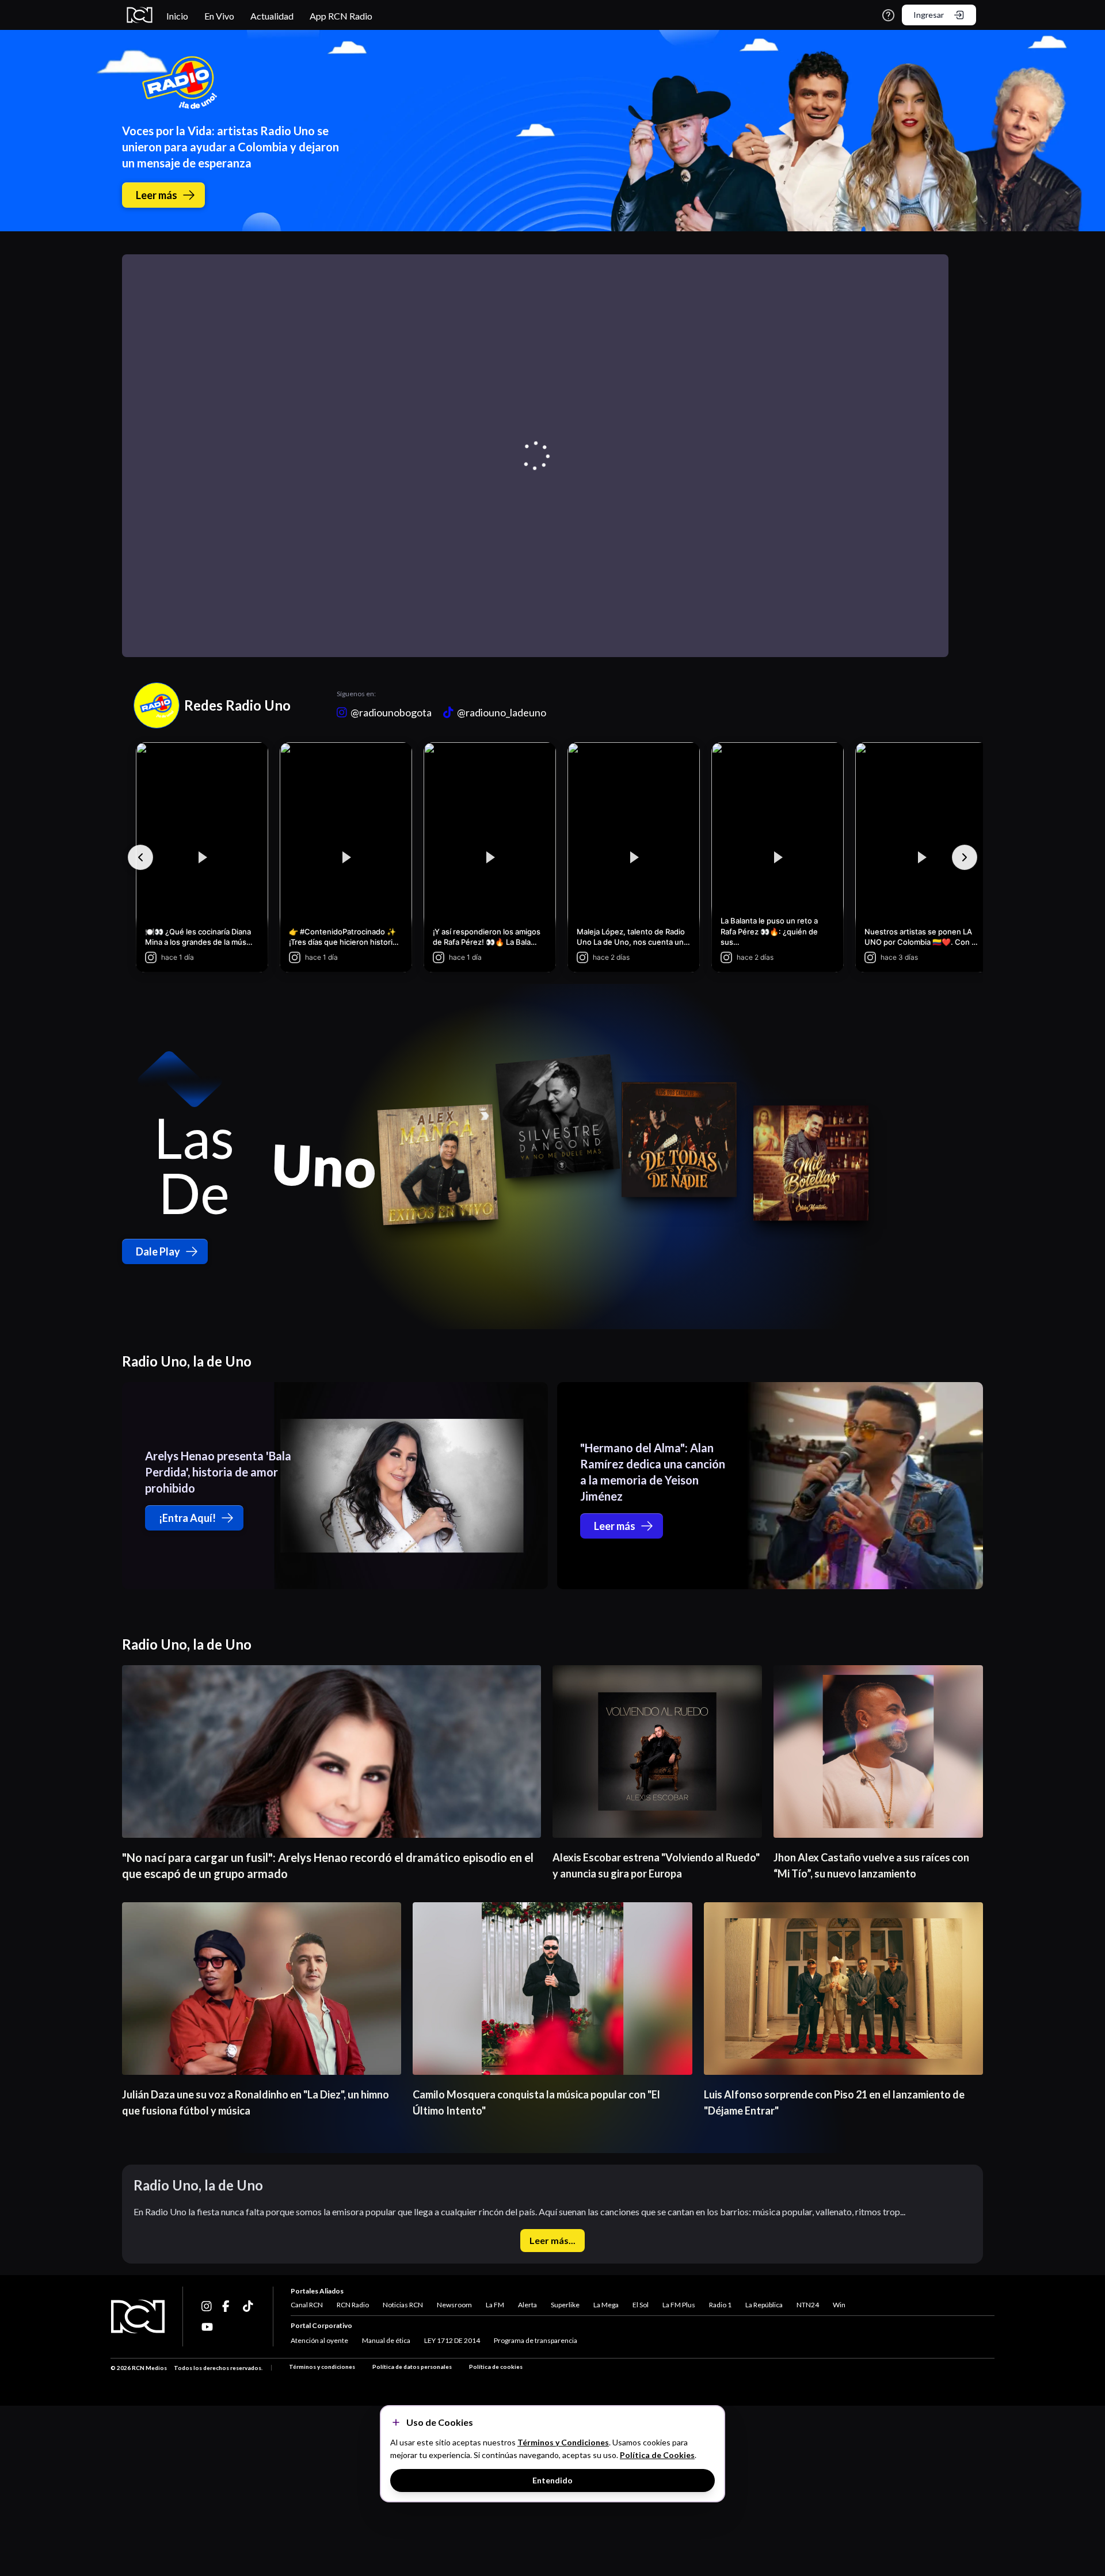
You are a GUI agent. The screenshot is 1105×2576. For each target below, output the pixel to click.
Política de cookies (496, 2367)
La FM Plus (679, 2305)
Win (839, 2305)
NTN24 (808, 2305)
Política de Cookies (657, 2455)
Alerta (527, 2305)
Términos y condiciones (322, 2367)
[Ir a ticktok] (207, 2306)
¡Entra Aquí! (187, 1518)
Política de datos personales (412, 2367)
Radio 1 (720, 2305)
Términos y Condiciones (563, 2442)
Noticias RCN (403, 2305)
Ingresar (929, 15)
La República (764, 2305)
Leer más (157, 195)
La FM (495, 2305)
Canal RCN (307, 2305)
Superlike (565, 2305)
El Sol (641, 2305)
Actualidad (272, 16)
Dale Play (158, 1251)
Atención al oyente (319, 2340)
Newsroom (454, 2305)
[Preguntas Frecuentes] (888, 15)
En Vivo (219, 16)
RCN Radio (353, 2305)
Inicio (177, 16)
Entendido (552, 2480)
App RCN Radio (341, 16)
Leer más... (552, 2240)
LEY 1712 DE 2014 (452, 2340)
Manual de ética (386, 2340)
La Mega (606, 2305)
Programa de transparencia (536, 2340)
